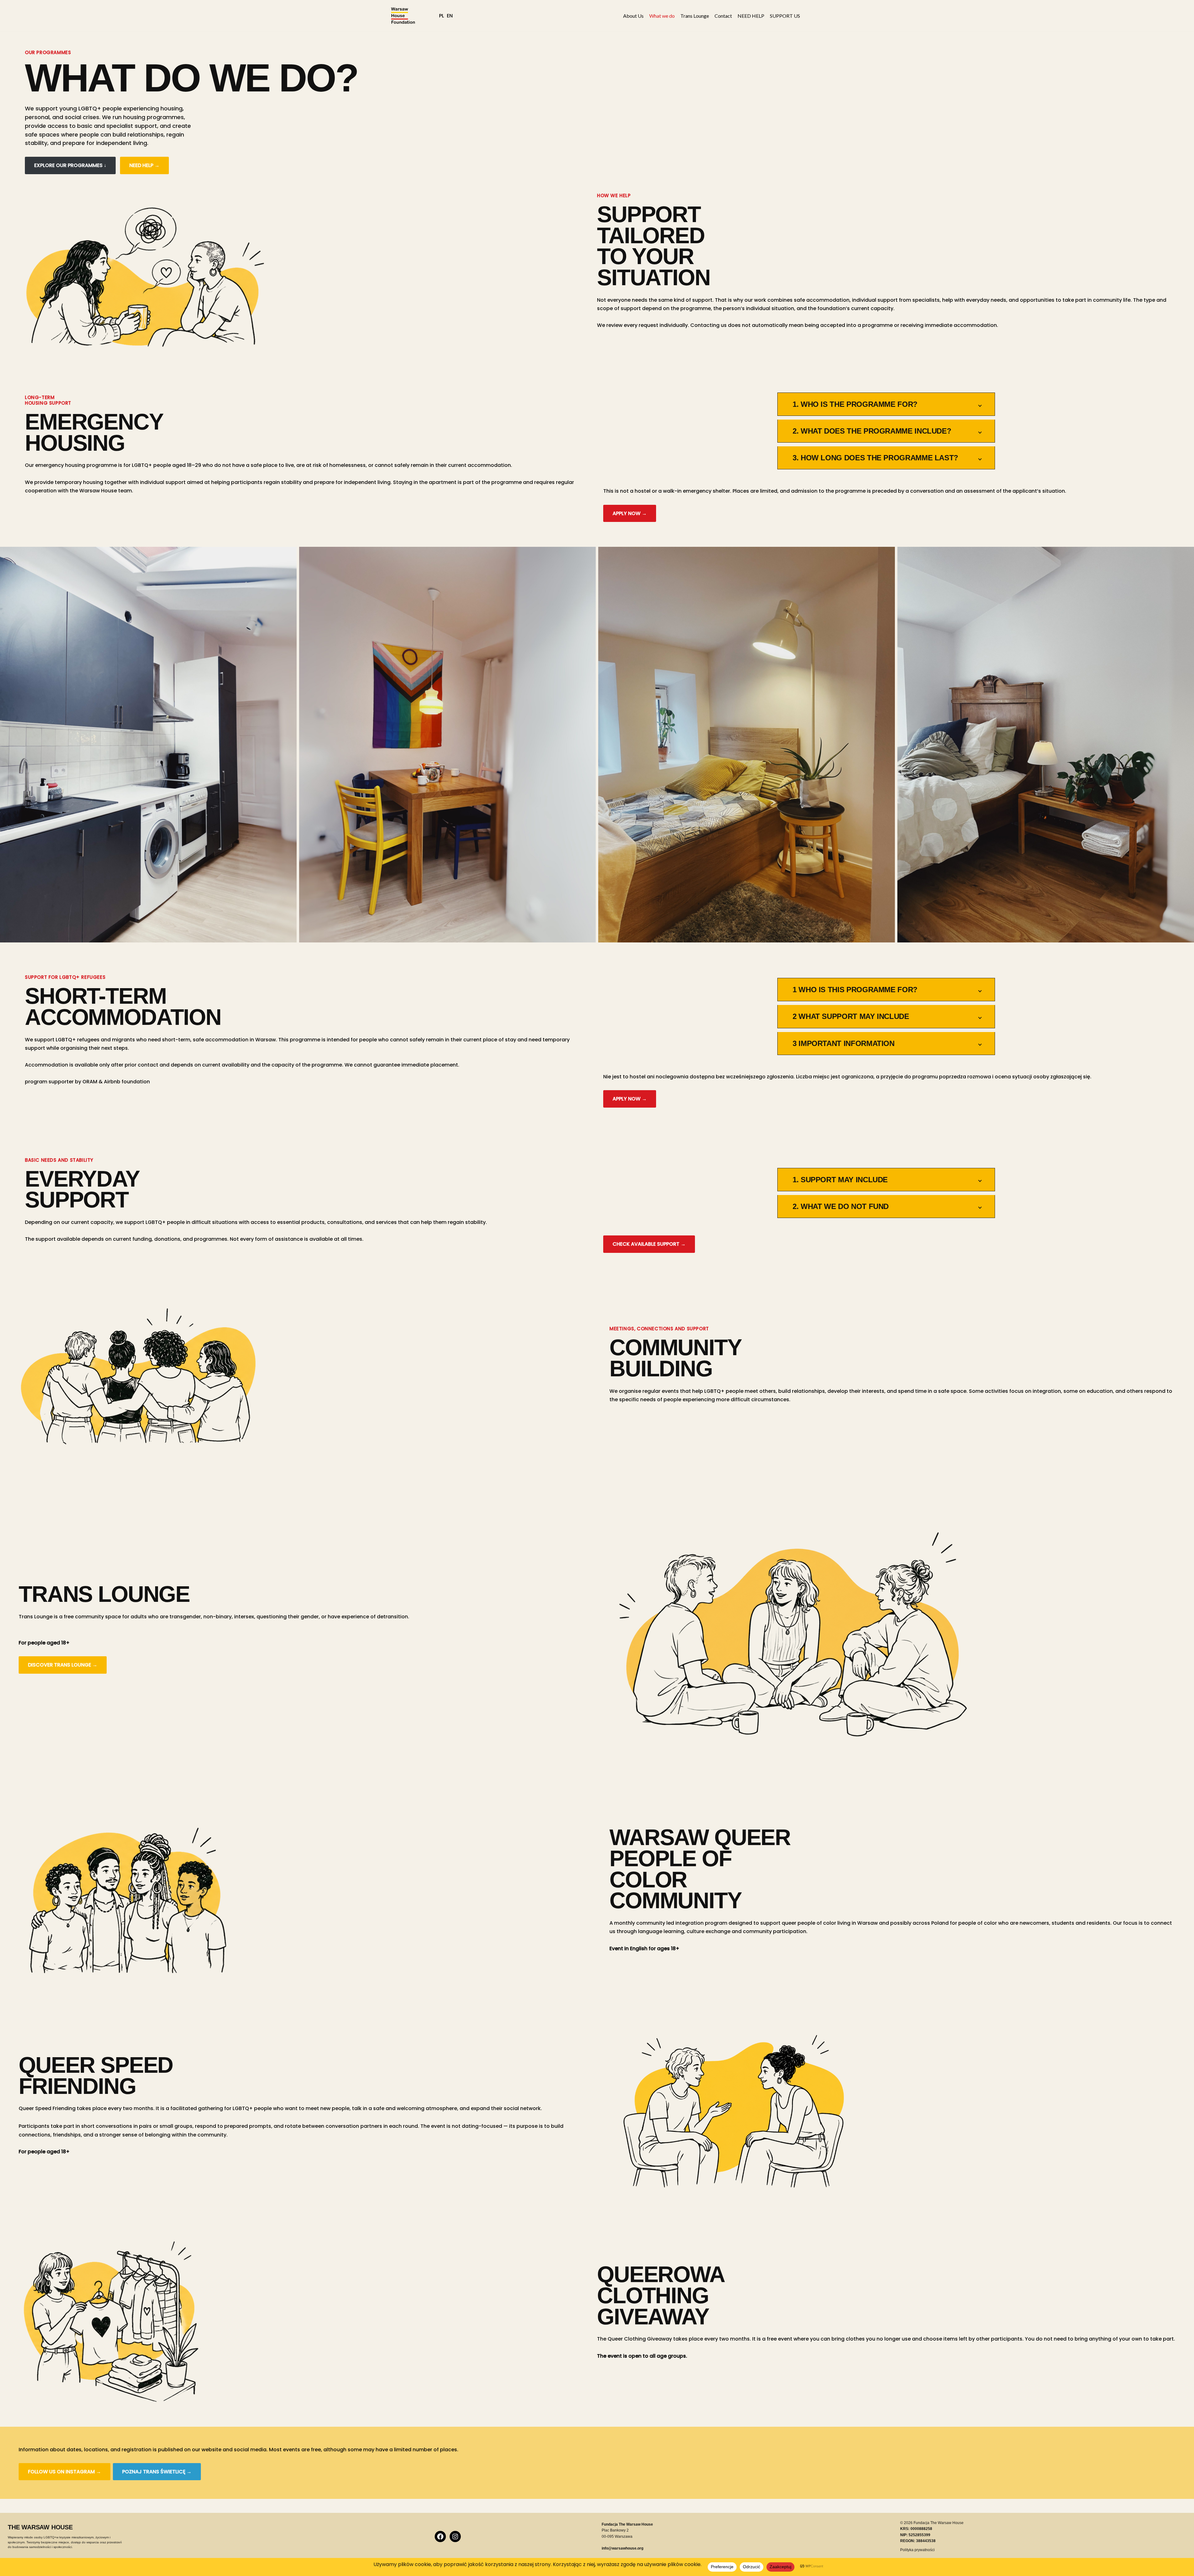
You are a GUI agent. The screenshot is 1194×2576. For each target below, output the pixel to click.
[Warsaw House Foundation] (403, 16)
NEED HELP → (144, 165)
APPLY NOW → (630, 513)
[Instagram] (455, 2536)
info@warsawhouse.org (622, 2548)
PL (442, 16)
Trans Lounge (695, 16)
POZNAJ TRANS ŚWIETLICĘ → (157, 2472)
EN (450, 16)
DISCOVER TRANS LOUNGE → (63, 1665)
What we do (662, 16)
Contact (723, 16)
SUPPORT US (785, 16)
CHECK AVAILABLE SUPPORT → (649, 1244)
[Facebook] (440, 2536)
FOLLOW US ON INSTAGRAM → (65, 2472)
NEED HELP (751, 16)
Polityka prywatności (917, 2550)
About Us (633, 16)
